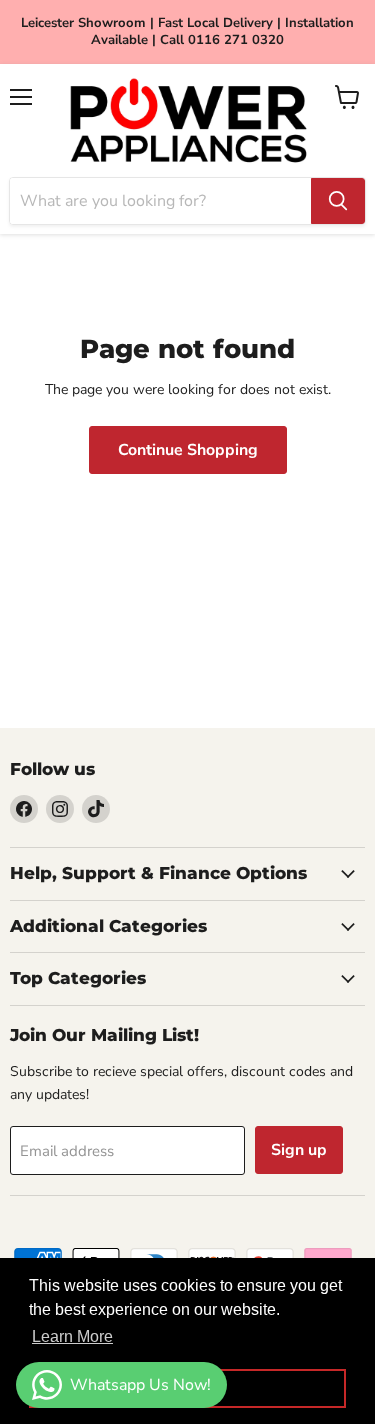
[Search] (338, 201)
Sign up (299, 1150)
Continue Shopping (188, 450)
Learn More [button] (72, 1336)
